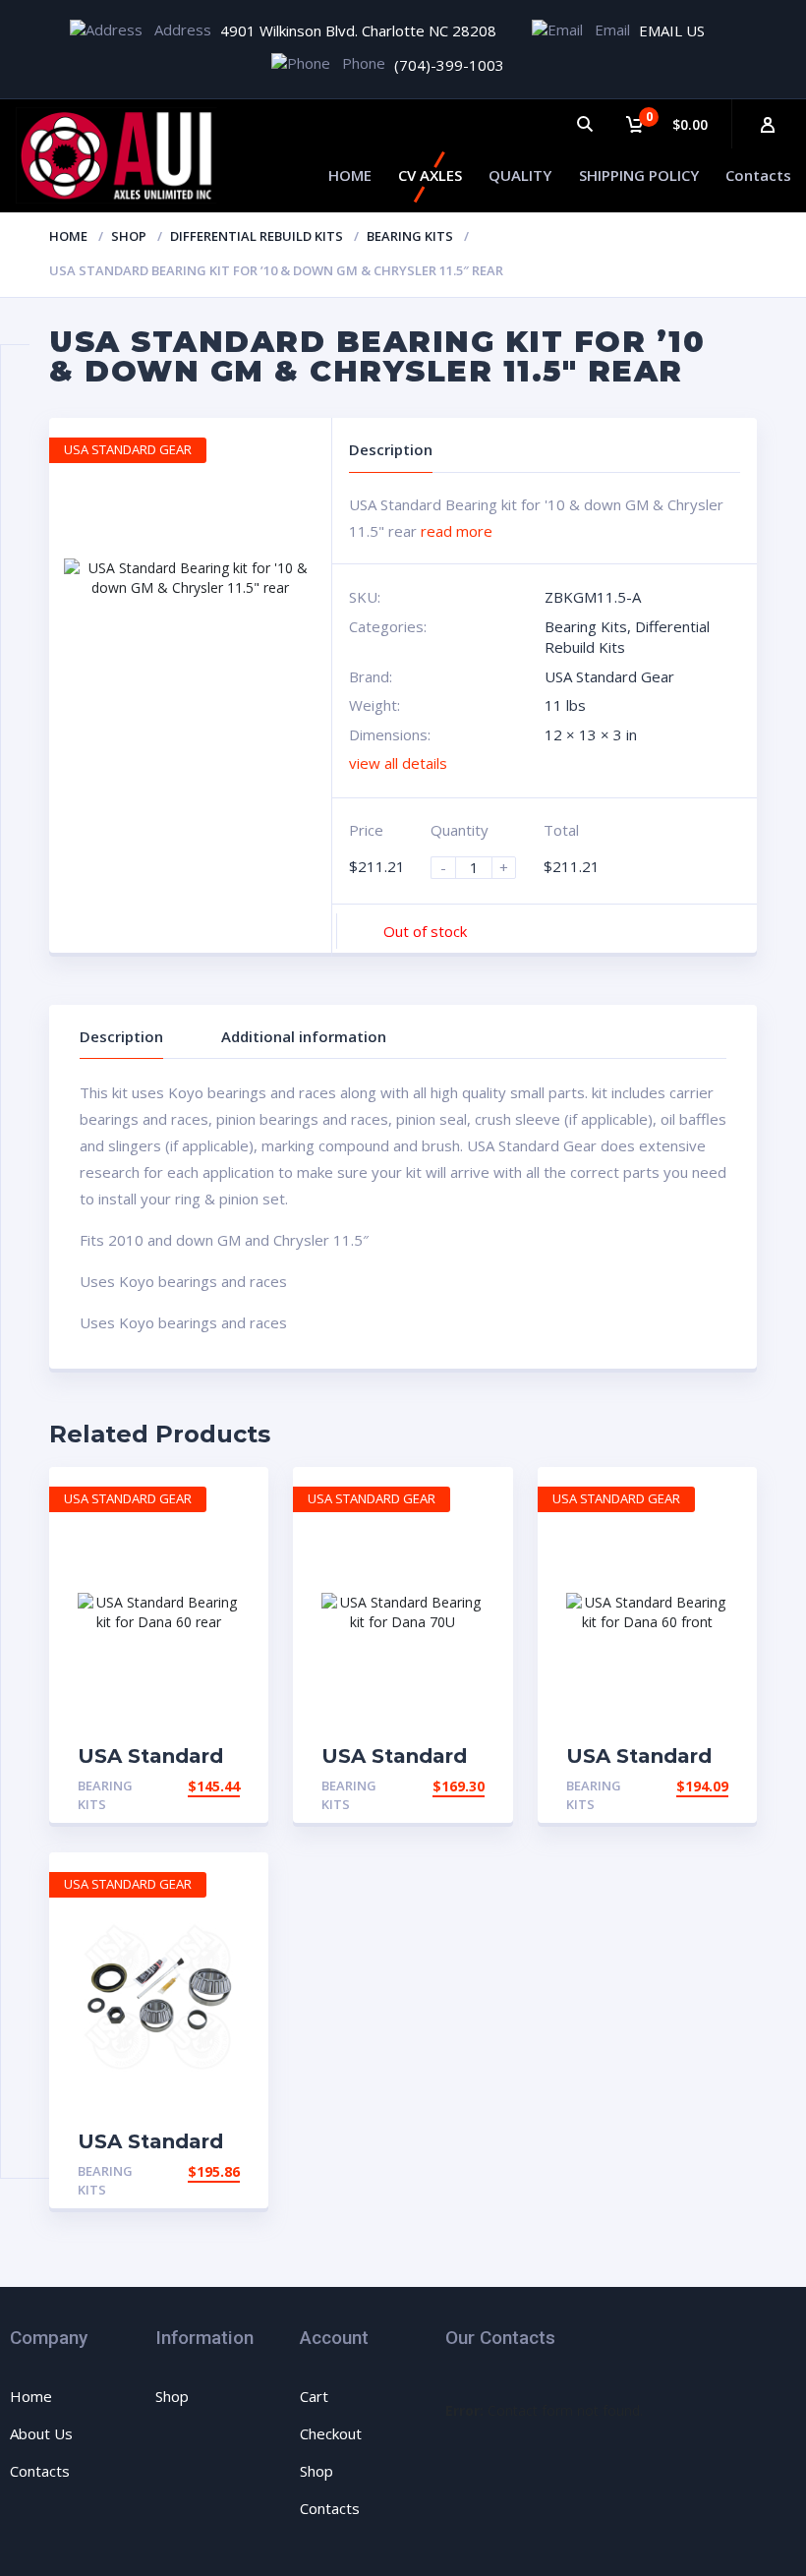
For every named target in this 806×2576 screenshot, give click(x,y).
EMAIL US (672, 30)
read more (457, 531)
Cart (314, 2396)
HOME (350, 175)
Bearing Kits (410, 236)
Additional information (304, 1036)
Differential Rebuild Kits (257, 236)
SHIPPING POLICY (639, 175)
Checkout (331, 2433)
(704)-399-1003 (449, 65)
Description (121, 1036)
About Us (41, 2433)
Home (68, 236)
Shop (129, 236)
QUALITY (520, 175)
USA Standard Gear (609, 676)
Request (208, 1786)
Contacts (758, 175)
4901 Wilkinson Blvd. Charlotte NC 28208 (358, 30)
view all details (398, 763)
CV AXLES (430, 175)
